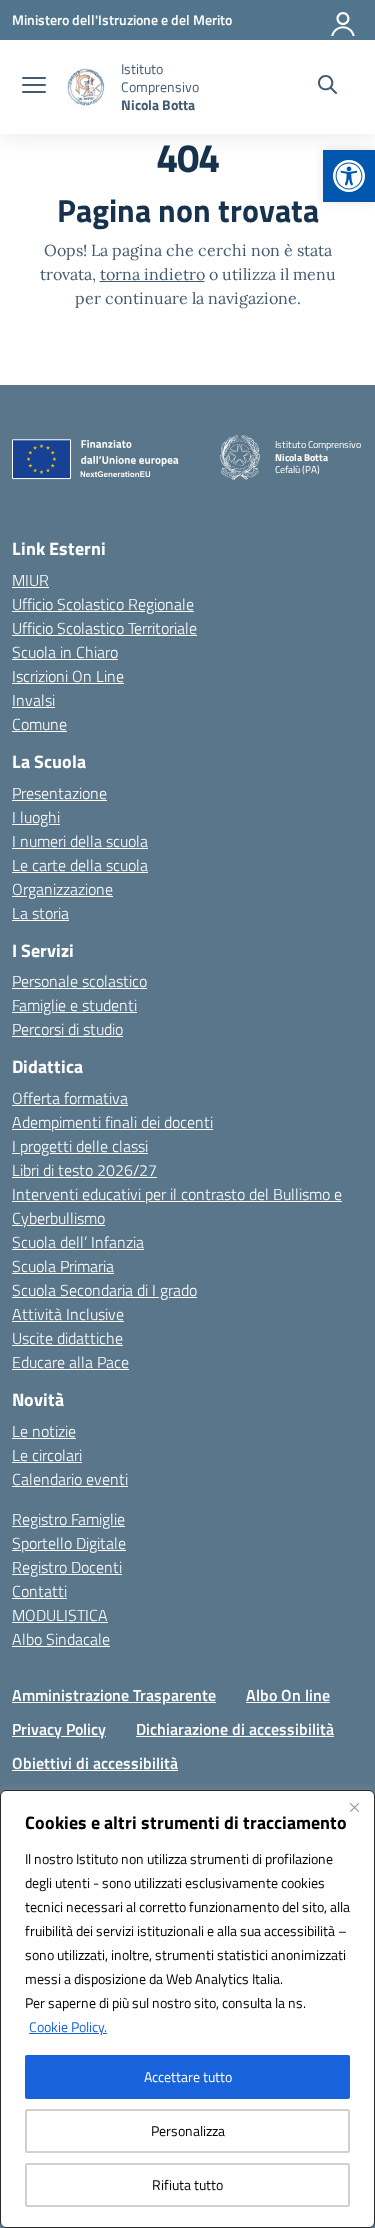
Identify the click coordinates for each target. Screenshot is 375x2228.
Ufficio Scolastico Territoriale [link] (104, 628)
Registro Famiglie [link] (68, 1519)
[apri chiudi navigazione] (34, 87)
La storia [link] (40, 913)
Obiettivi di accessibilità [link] (95, 1763)
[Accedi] (344, 20)
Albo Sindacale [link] (61, 1639)
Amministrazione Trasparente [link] (114, 1695)
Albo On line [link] (288, 1695)
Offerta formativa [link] (70, 1098)
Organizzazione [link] (62, 889)
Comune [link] (39, 724)
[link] (349, 176)
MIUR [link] (30, 580)
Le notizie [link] (44, 1431)
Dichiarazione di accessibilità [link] (235, 1729)
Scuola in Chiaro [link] (65, 652)
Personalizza (188, 2130)
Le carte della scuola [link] (80, 865)
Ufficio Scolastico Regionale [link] (103, 604)
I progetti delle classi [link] (80, 1146)
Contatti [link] (39, 1591)
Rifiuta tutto (187, 2184)
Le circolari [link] (47, 1455)
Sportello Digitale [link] (69, 1543)
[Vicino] (354, 1807)
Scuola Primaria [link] (63, 1266)
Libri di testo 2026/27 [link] (84, 1170)
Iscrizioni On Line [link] (68, 676)
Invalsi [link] (33, 700)
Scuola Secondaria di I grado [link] (104, 1290)
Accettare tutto (188, 2076)
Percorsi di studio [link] (67, 1029)
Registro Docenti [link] (67, 1567)
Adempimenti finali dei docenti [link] (112, 1122)
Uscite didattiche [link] (67, 1338)
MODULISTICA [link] (60, 1615)
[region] (187, 2009)
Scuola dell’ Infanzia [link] (78, 1242)
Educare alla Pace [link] (70, 1362)
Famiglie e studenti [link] (74, 1005)
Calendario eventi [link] (70, 1479)
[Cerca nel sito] (327, 87)
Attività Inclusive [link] (68, 1314)
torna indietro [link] (152, 274)
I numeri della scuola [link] (80, 841)
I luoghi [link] (36, 817)
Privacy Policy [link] (59, 1729)
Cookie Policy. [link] (68, 2026)
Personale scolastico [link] (79, 981)
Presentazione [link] (59, 793)
